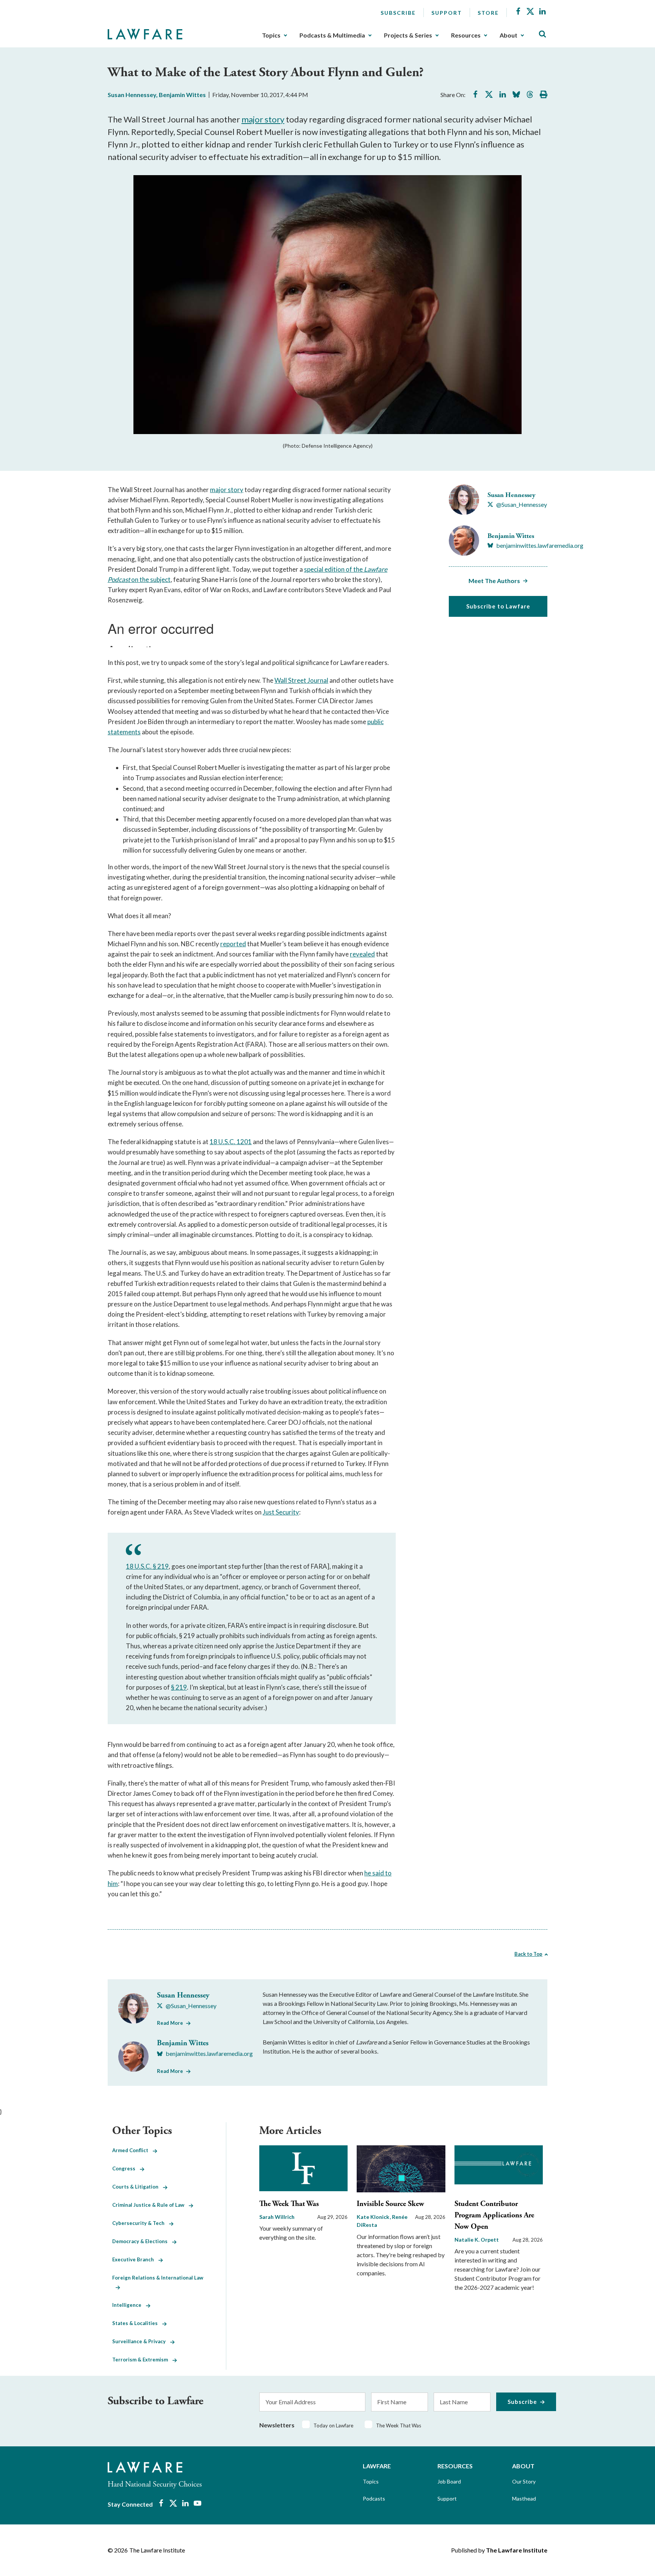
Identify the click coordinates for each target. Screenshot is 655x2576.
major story (263, 119)
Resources (466, 35)
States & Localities (137, 2323)
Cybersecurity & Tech (141, 2223)
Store (488, 13)
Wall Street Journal (301, 680)
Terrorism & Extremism (142, 2360)
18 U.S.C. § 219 (147, 1566)
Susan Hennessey (132, 95)
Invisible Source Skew (390, 2204)
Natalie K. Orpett (477, 2240)
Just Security (281, 1512)
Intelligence (129, 2305)
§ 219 (179, 1687)
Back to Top (528, 1954)
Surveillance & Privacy (141, 2341)
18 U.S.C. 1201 (231, 1142)
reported (233, 944)
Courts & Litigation (138, 2187)
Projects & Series (408, 35)
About (508, 35)
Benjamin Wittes (182, 95)
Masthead (524, 2498)
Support (447, 13)
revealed (362, 954)
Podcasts (374, 2498)
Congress (126, 2168)
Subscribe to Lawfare (498, 606)
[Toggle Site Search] (542, 34)
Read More (170, 2023)
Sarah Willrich (277, 2217)
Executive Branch (135, 2259)
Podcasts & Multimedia (332, 35)
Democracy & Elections (142, 2241)
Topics (271, 35)
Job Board (449, 2481)
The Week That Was (289, 2204)
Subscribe (398, 13)
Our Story (524, 2481)
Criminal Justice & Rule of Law (150, 2205)
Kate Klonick (374, 2217)
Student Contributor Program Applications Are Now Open (494, 2215)
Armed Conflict (132, 2150)
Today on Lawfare (333, 2425)
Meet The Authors (494, 581)
